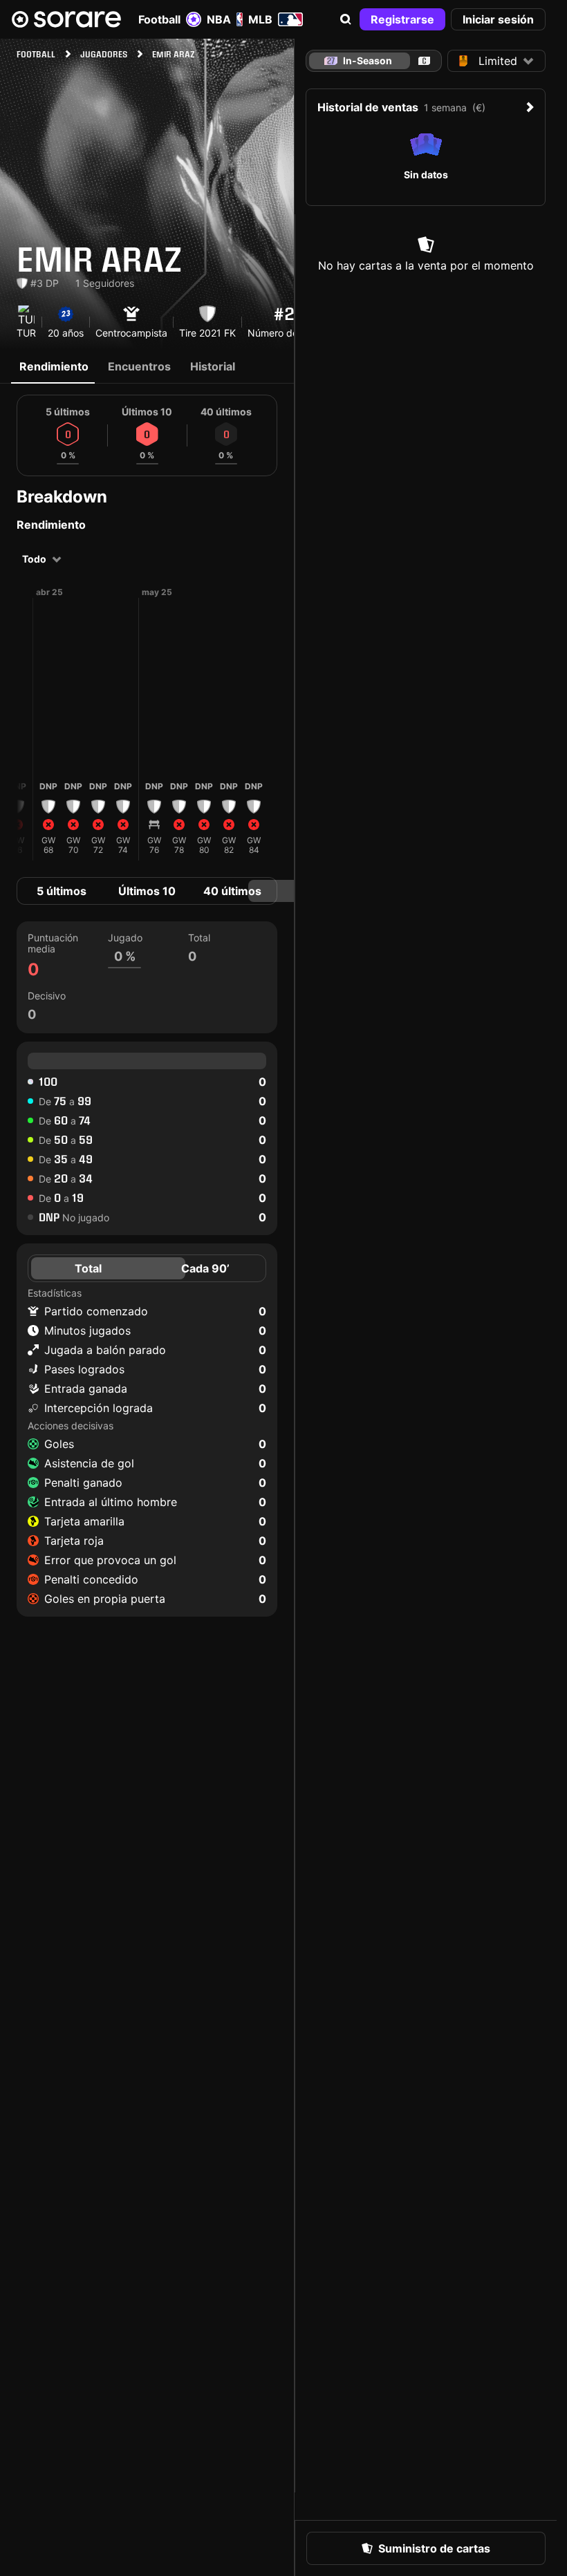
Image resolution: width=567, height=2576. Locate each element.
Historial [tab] (213, 366)
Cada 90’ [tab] (205, 1268)
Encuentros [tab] (139, 366)
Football (159, 19)
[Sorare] (66, 19)
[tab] (424, 61)
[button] (346, 19)
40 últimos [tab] (232, 891)
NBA (219, 19)
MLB (260, 19)
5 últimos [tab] (62, 891)
